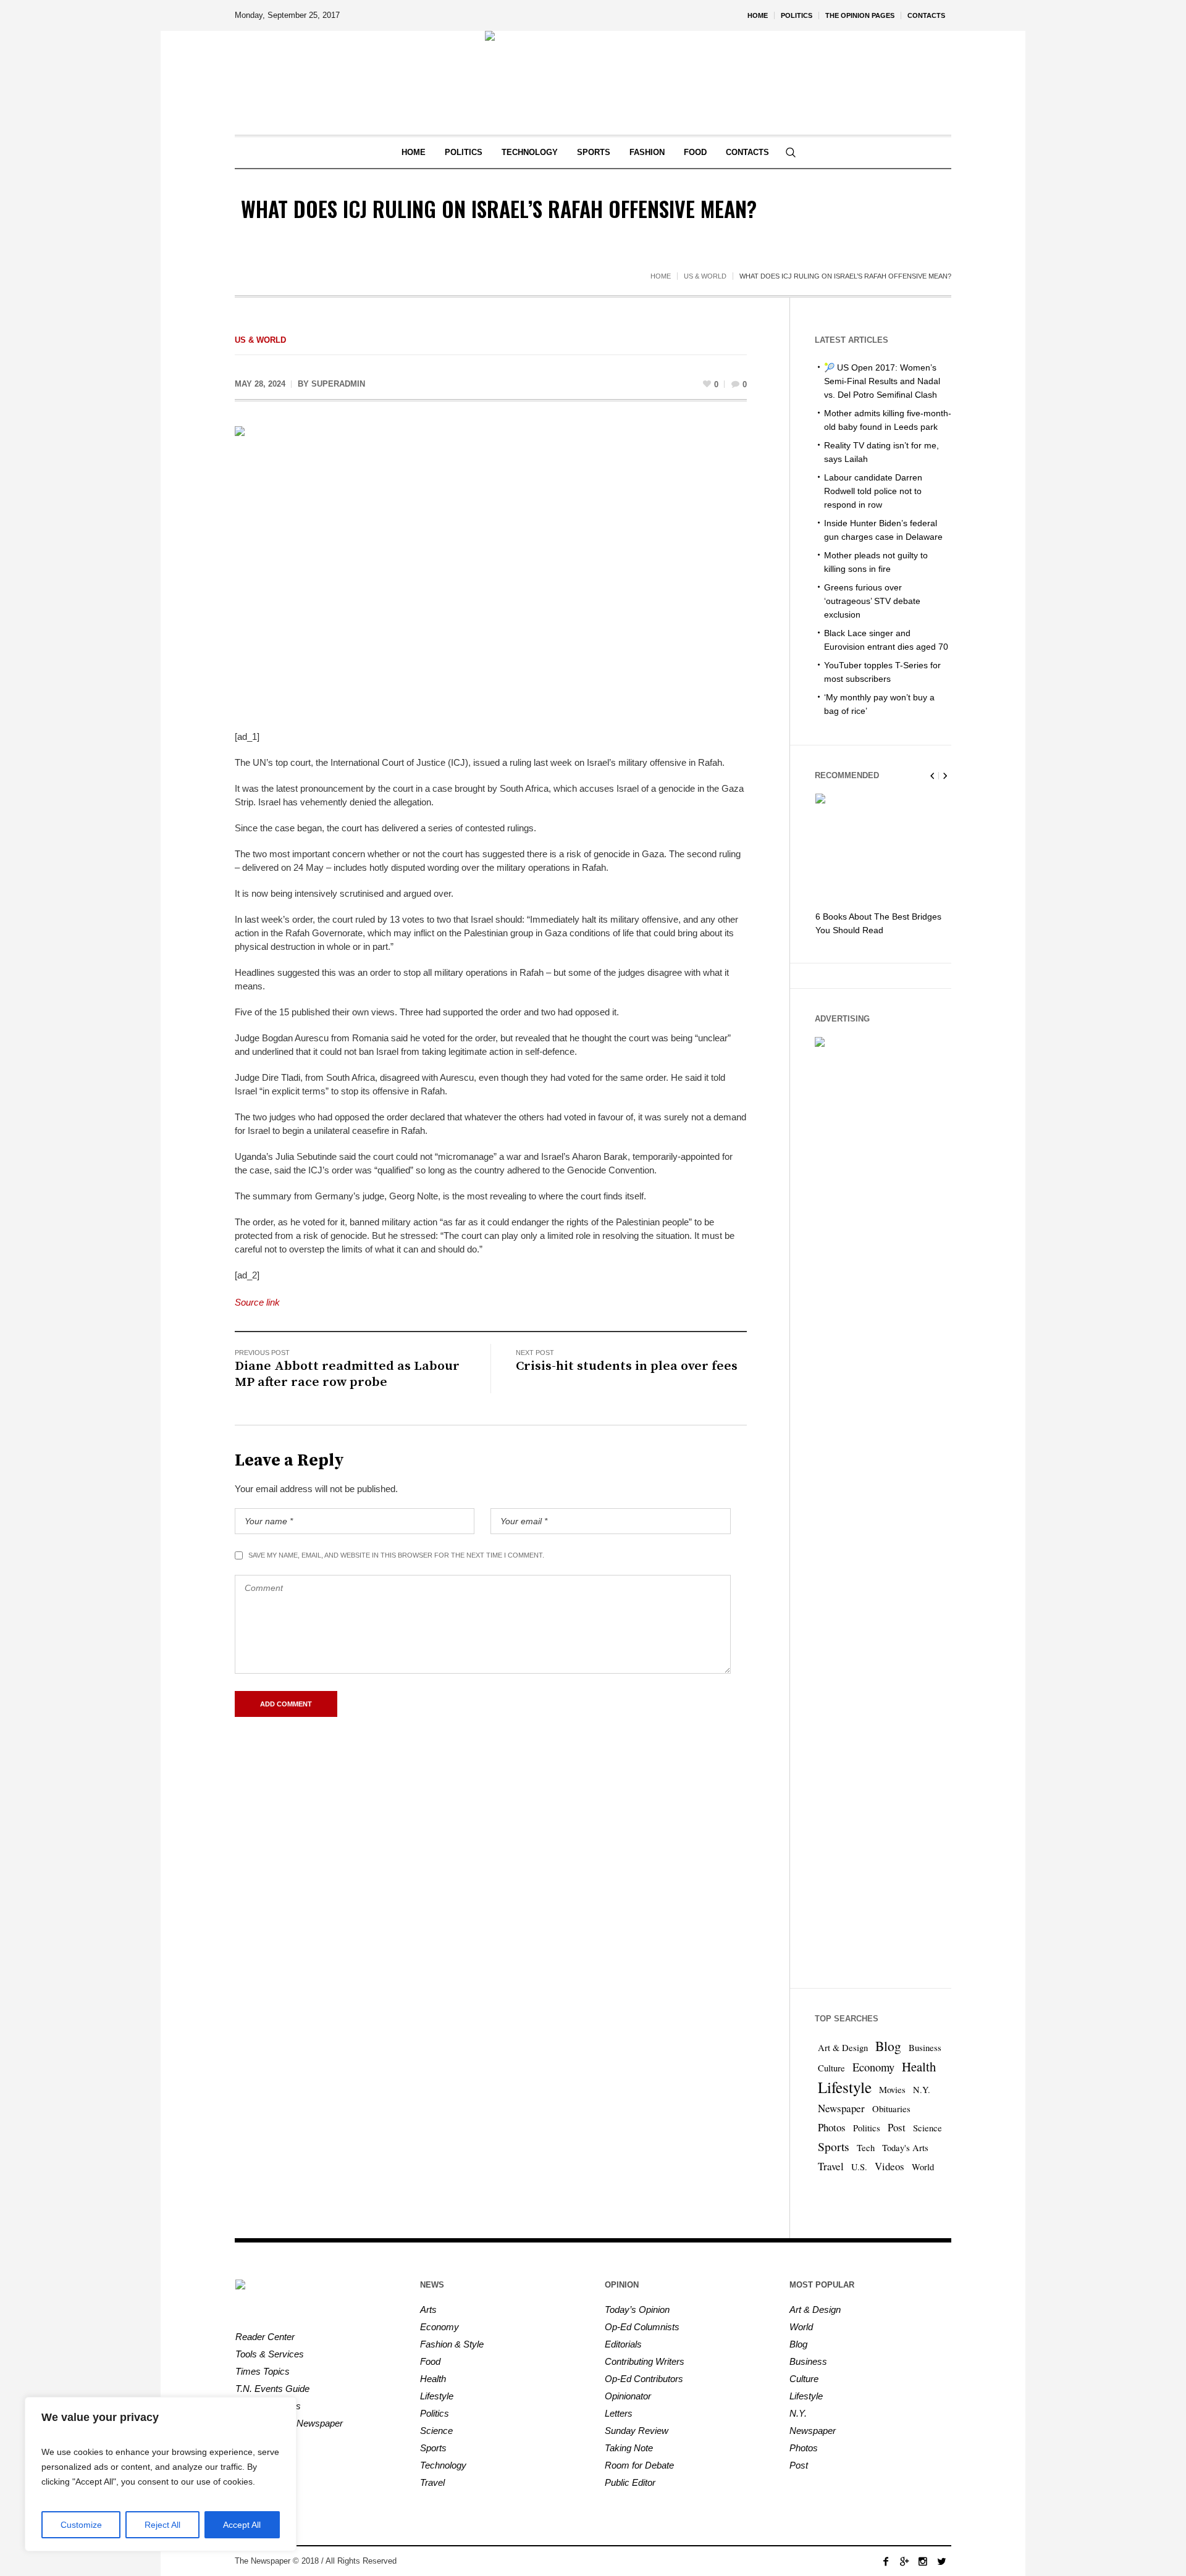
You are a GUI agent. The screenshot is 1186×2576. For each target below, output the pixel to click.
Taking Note (629, 2448)
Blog (888, 2046)
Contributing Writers (645, 2361)
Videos (889, 2166)
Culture (831, 2068)
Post (897, 2127)
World (923, 2167)
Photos (832, 2127)
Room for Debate (639, 2465)
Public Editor (630, 2482)
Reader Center (265, 2337)
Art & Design (843, 2048)
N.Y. (922, 2090)
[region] (161, 2474)
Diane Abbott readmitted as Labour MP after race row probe (347, 1374)
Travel (831, 2166)
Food (430, 2361)
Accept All (242, 2525)
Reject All (162, 2525)
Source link (257, 1302)
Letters (619, 2413)
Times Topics (263, 2371)
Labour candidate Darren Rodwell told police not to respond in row (873, 491)
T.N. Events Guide (272, 2389)
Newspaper (841, 2108)
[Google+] (904, 2561)
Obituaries (891, 2109)
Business (925, 2048)
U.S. (859, 2167)
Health (919, 2066)
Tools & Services (270, 2354)
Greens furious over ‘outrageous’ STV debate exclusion (872, 601)
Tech (866, 2148)
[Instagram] (923, 2561)
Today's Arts (905, 2148)
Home (661, 276)
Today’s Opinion (637, 2310)
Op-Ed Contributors (644, 2379)
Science (927, 2128)
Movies (892, 2090)
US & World (705, 276)
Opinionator (628, 2396)
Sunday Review (637, 2431)
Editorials (623, 2344)
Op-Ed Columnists (642, 2327)
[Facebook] (886, 2561)
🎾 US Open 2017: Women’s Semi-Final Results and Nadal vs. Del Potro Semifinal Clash (882, 381)
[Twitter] (941, 2561)
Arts (428, 2310)
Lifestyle (845, 2087)
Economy (873, 2067)
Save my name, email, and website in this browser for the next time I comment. (396, 1555)
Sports (834, 2146)
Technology (443, 2465)
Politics (867, 2128)
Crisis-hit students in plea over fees (627, 1366)
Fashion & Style (452, 2344)
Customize (81, 2525)
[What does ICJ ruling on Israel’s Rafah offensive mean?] (491, 569)
